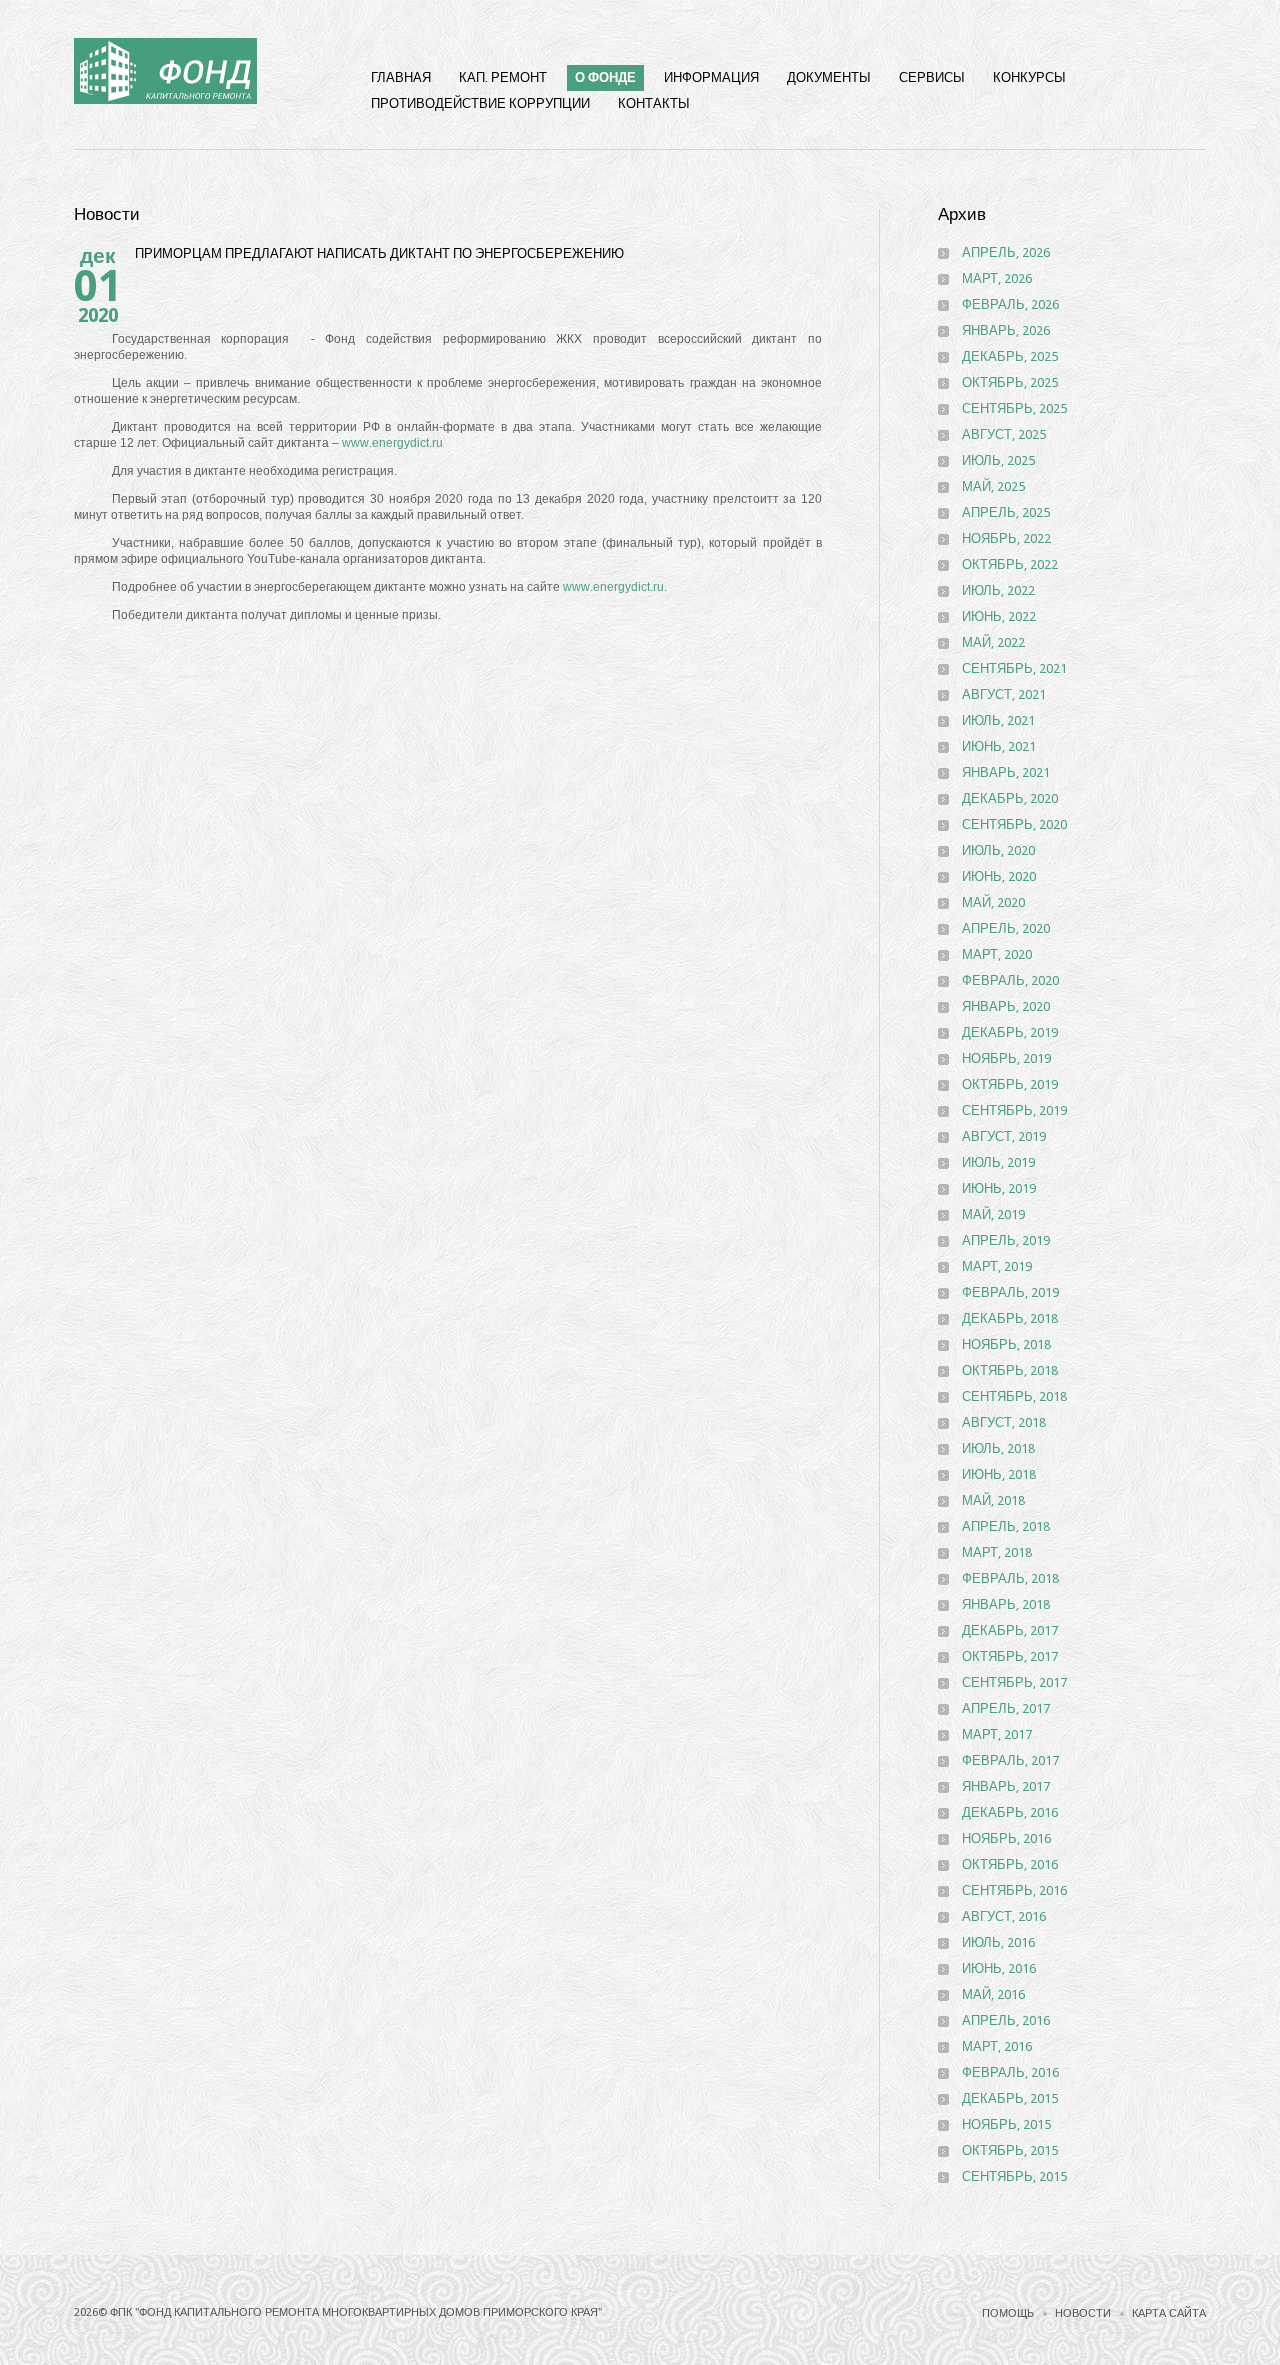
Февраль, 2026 (1010, 304)
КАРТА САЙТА (1169, 2313)
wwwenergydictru (392, 443)
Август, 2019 (1004, 1136)
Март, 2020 (997, 954)
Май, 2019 (993, 1214)
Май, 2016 (993, 1994)
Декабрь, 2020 (1010, 798)
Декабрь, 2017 (1010, 1630)
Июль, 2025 (998, 460)
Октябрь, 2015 (1010, 2150)
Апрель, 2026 (1006, 252)
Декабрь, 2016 (1010, 1812)
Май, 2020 (993, 902)
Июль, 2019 (998, 1162)
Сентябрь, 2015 (1014, 2176)
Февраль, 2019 (1010, 1292)
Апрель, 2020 (1006, 928)
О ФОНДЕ (605, 77)
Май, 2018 (993, 1500)
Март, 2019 (997, 1266)
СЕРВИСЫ (932, 77)
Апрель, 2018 (1006, 1526)
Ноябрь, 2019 (1006, 1058)
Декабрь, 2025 (1010, 356)
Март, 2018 (997, 1552)
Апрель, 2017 (1006, 1708)
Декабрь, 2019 (1010, 1032)
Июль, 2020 (998, 850)
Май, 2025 (993, 486)
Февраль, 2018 (1010, 1578)
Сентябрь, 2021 (1014, 668)
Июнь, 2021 (999, 746)
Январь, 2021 (1006, 772)
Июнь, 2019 (999, 1188)
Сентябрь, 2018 (1014, 1396)
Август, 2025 (1004, 434)
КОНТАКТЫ (654, 103)
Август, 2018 (1004, 1422)
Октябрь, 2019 (1010, 1084)
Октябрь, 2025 (1010, 382)
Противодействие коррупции (480, 103)
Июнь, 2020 (999, 876)
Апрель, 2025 (1006, 512)
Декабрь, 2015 (1010, 2098)
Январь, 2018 (1006, 1604)
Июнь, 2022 (999, 616)
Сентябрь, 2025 (1014, 408)
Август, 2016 (1004, 1916)
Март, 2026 (997, 278)
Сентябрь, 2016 (1014, 1890)
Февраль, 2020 (1010, 980)
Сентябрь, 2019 (1014, 1110)
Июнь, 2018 (999, 1474)
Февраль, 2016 (1010, 2072)
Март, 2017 (997, 1734)
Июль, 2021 (998, 720)
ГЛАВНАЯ (401, 77)
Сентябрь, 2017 (1014, 1682)
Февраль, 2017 (1010, 1760)
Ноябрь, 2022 (1006, 538)
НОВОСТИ (1083, 2313)
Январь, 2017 (1006, 1786)
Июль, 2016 (998, 1942)
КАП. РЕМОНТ (503, 77)
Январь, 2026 (1006, 330)
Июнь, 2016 (999, 1968)
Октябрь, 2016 (1010, 1864)
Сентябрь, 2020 (1014, 824)
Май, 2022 (993, 642)
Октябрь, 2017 (1010, 1656)
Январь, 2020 (1006, 1006)
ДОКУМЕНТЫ (829, 77)
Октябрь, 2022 (1010, 564)
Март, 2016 (997, 2046)
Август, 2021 (1004, 694)
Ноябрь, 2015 (1006, 2124)
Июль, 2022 (998, 590)
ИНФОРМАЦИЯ (711, 77)
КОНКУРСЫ (1029, 77)
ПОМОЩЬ (1008, 2313)
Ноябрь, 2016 (1006, 1838)
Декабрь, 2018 (1010, 1318)
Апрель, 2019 (1006, 1240)
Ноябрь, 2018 (1006, 1344)
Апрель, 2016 (1006, 2020)
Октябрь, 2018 (1010, 1370)
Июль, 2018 (998, 1448)
